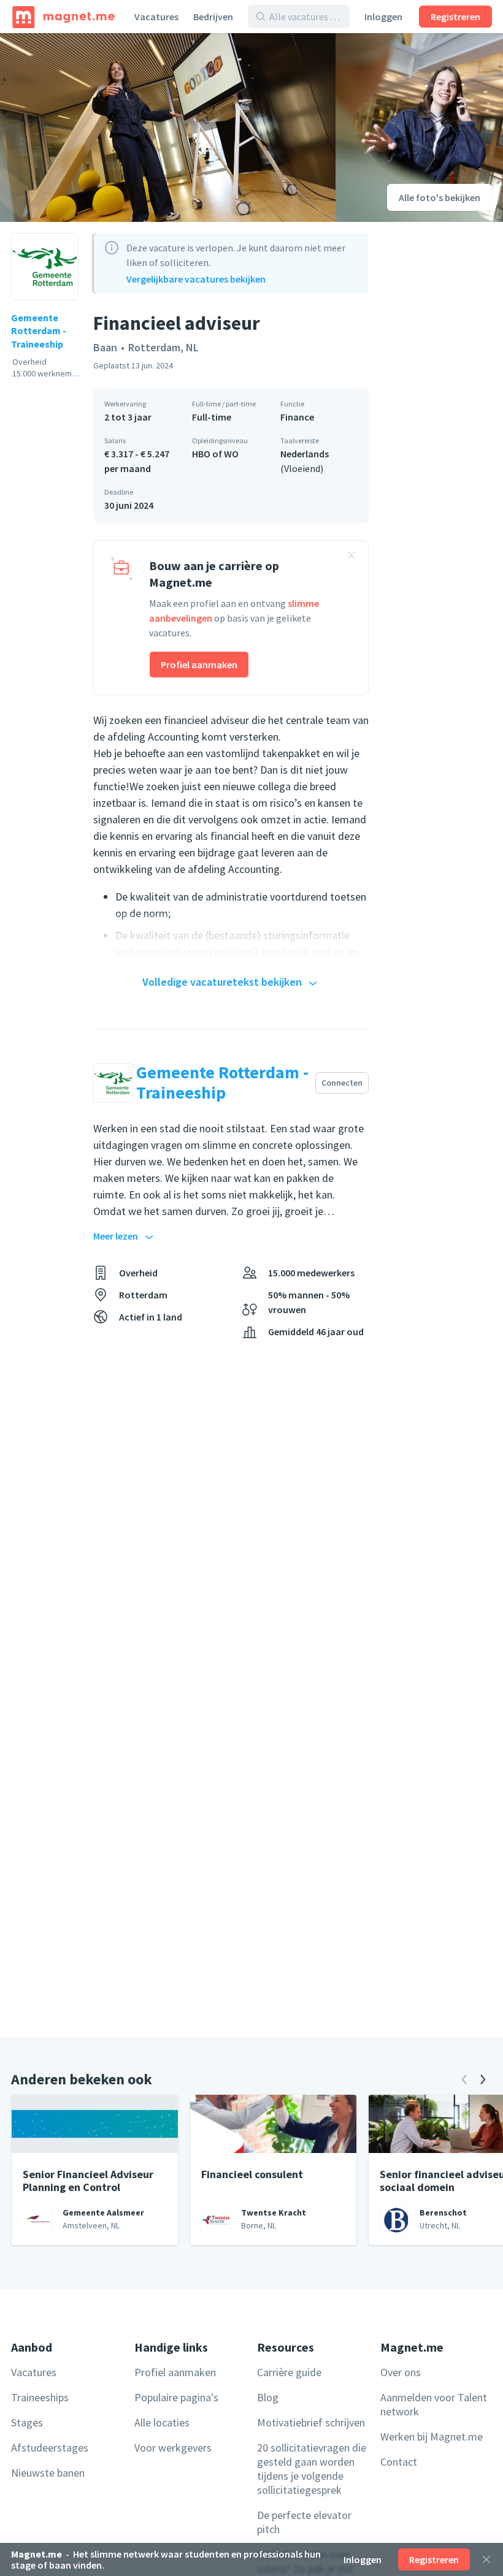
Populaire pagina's (176, 2397)
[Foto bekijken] (168, 128)
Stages (27, 2422)
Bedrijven (213, 17)
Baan (105, 347)
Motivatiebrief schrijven (311, 2422)
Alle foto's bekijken (440, 197)
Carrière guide (289, 2372)
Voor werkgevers (173, 2448)
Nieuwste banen (48, 2473)
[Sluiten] (486, 2559)
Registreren (455, 17)
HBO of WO (215, 454)
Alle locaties (162, 2422)
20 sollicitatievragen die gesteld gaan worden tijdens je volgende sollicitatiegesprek (312, 2469)
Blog (268, 2397)
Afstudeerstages (50, 2448)
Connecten (342, 1083)
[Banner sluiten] (351, 557)
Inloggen (383, 17)
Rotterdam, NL (163, 347)
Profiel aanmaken (199, 665)
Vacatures (156, 17)
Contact (399, 2462)
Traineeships (40, 2397)
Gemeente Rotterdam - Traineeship (39, 331)
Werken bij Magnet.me (432, 2437)
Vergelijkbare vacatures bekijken (196, 279)
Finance (297, 417)
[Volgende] (483, 2079)
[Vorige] (464, 2079)
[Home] (63, 17)
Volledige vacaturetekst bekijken (222, 982)
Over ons (401, 2372)
